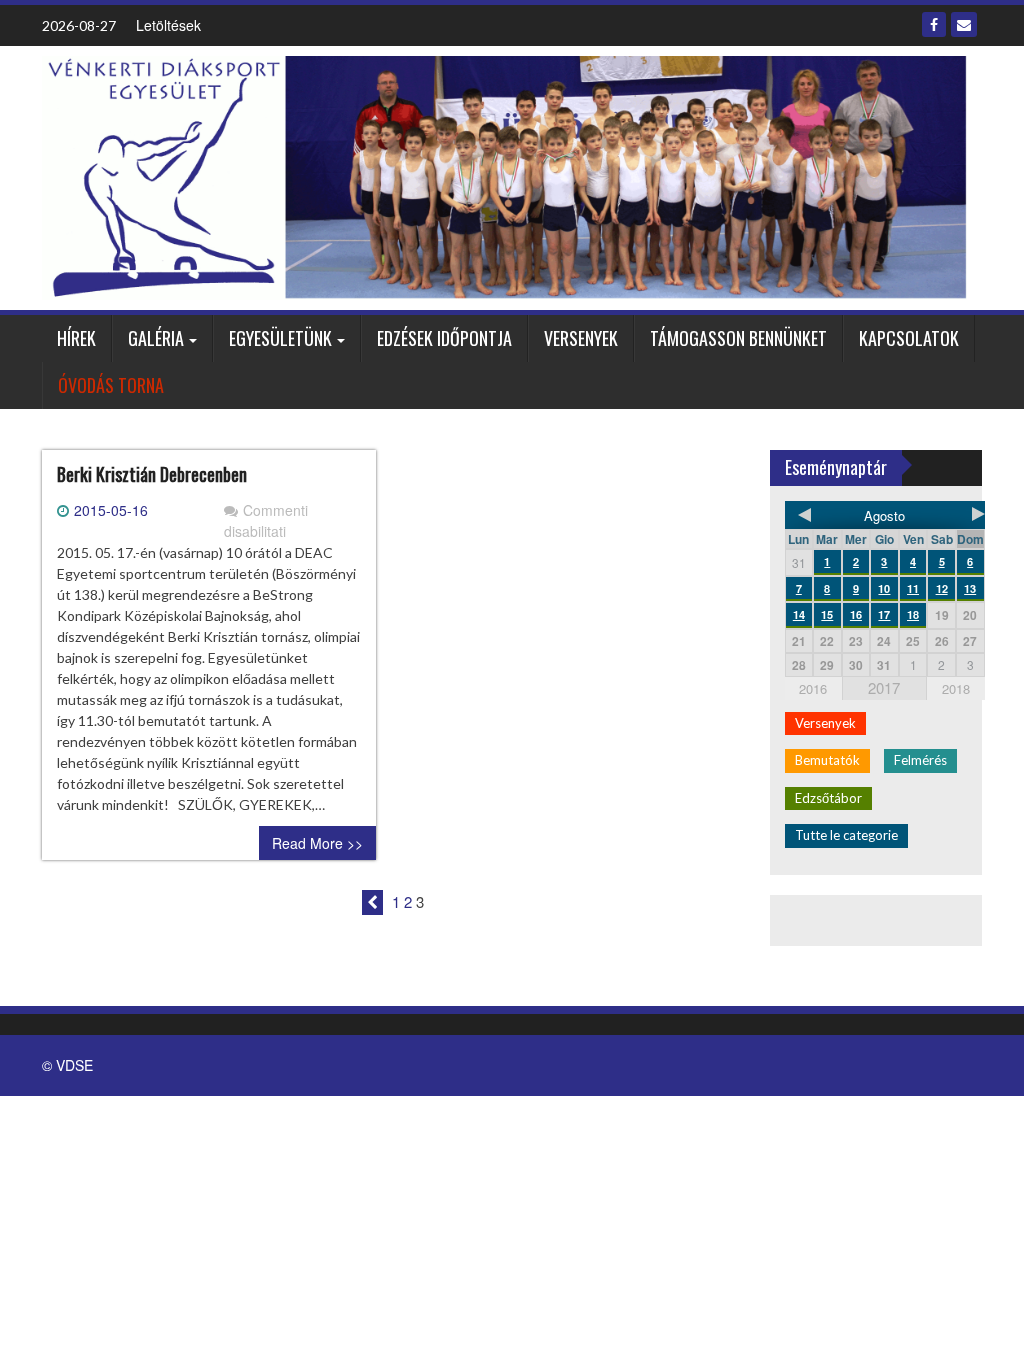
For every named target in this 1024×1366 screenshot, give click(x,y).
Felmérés (920, 760)
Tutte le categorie (846, 835)
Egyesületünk (280, 338)
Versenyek (581, 338)
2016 (813, 688)
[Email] (964, 24)
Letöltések (168, 25)
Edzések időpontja (444, 338)
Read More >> (317, 843)
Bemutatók (827, 760)
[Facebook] (934, 24)
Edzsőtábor (828, 798)
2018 (956, 688)
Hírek (76, 338)
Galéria (156, 338)
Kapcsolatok (909, 338)
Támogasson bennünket (738, 338)
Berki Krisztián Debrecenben (152, 474)
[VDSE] (504, 176)
